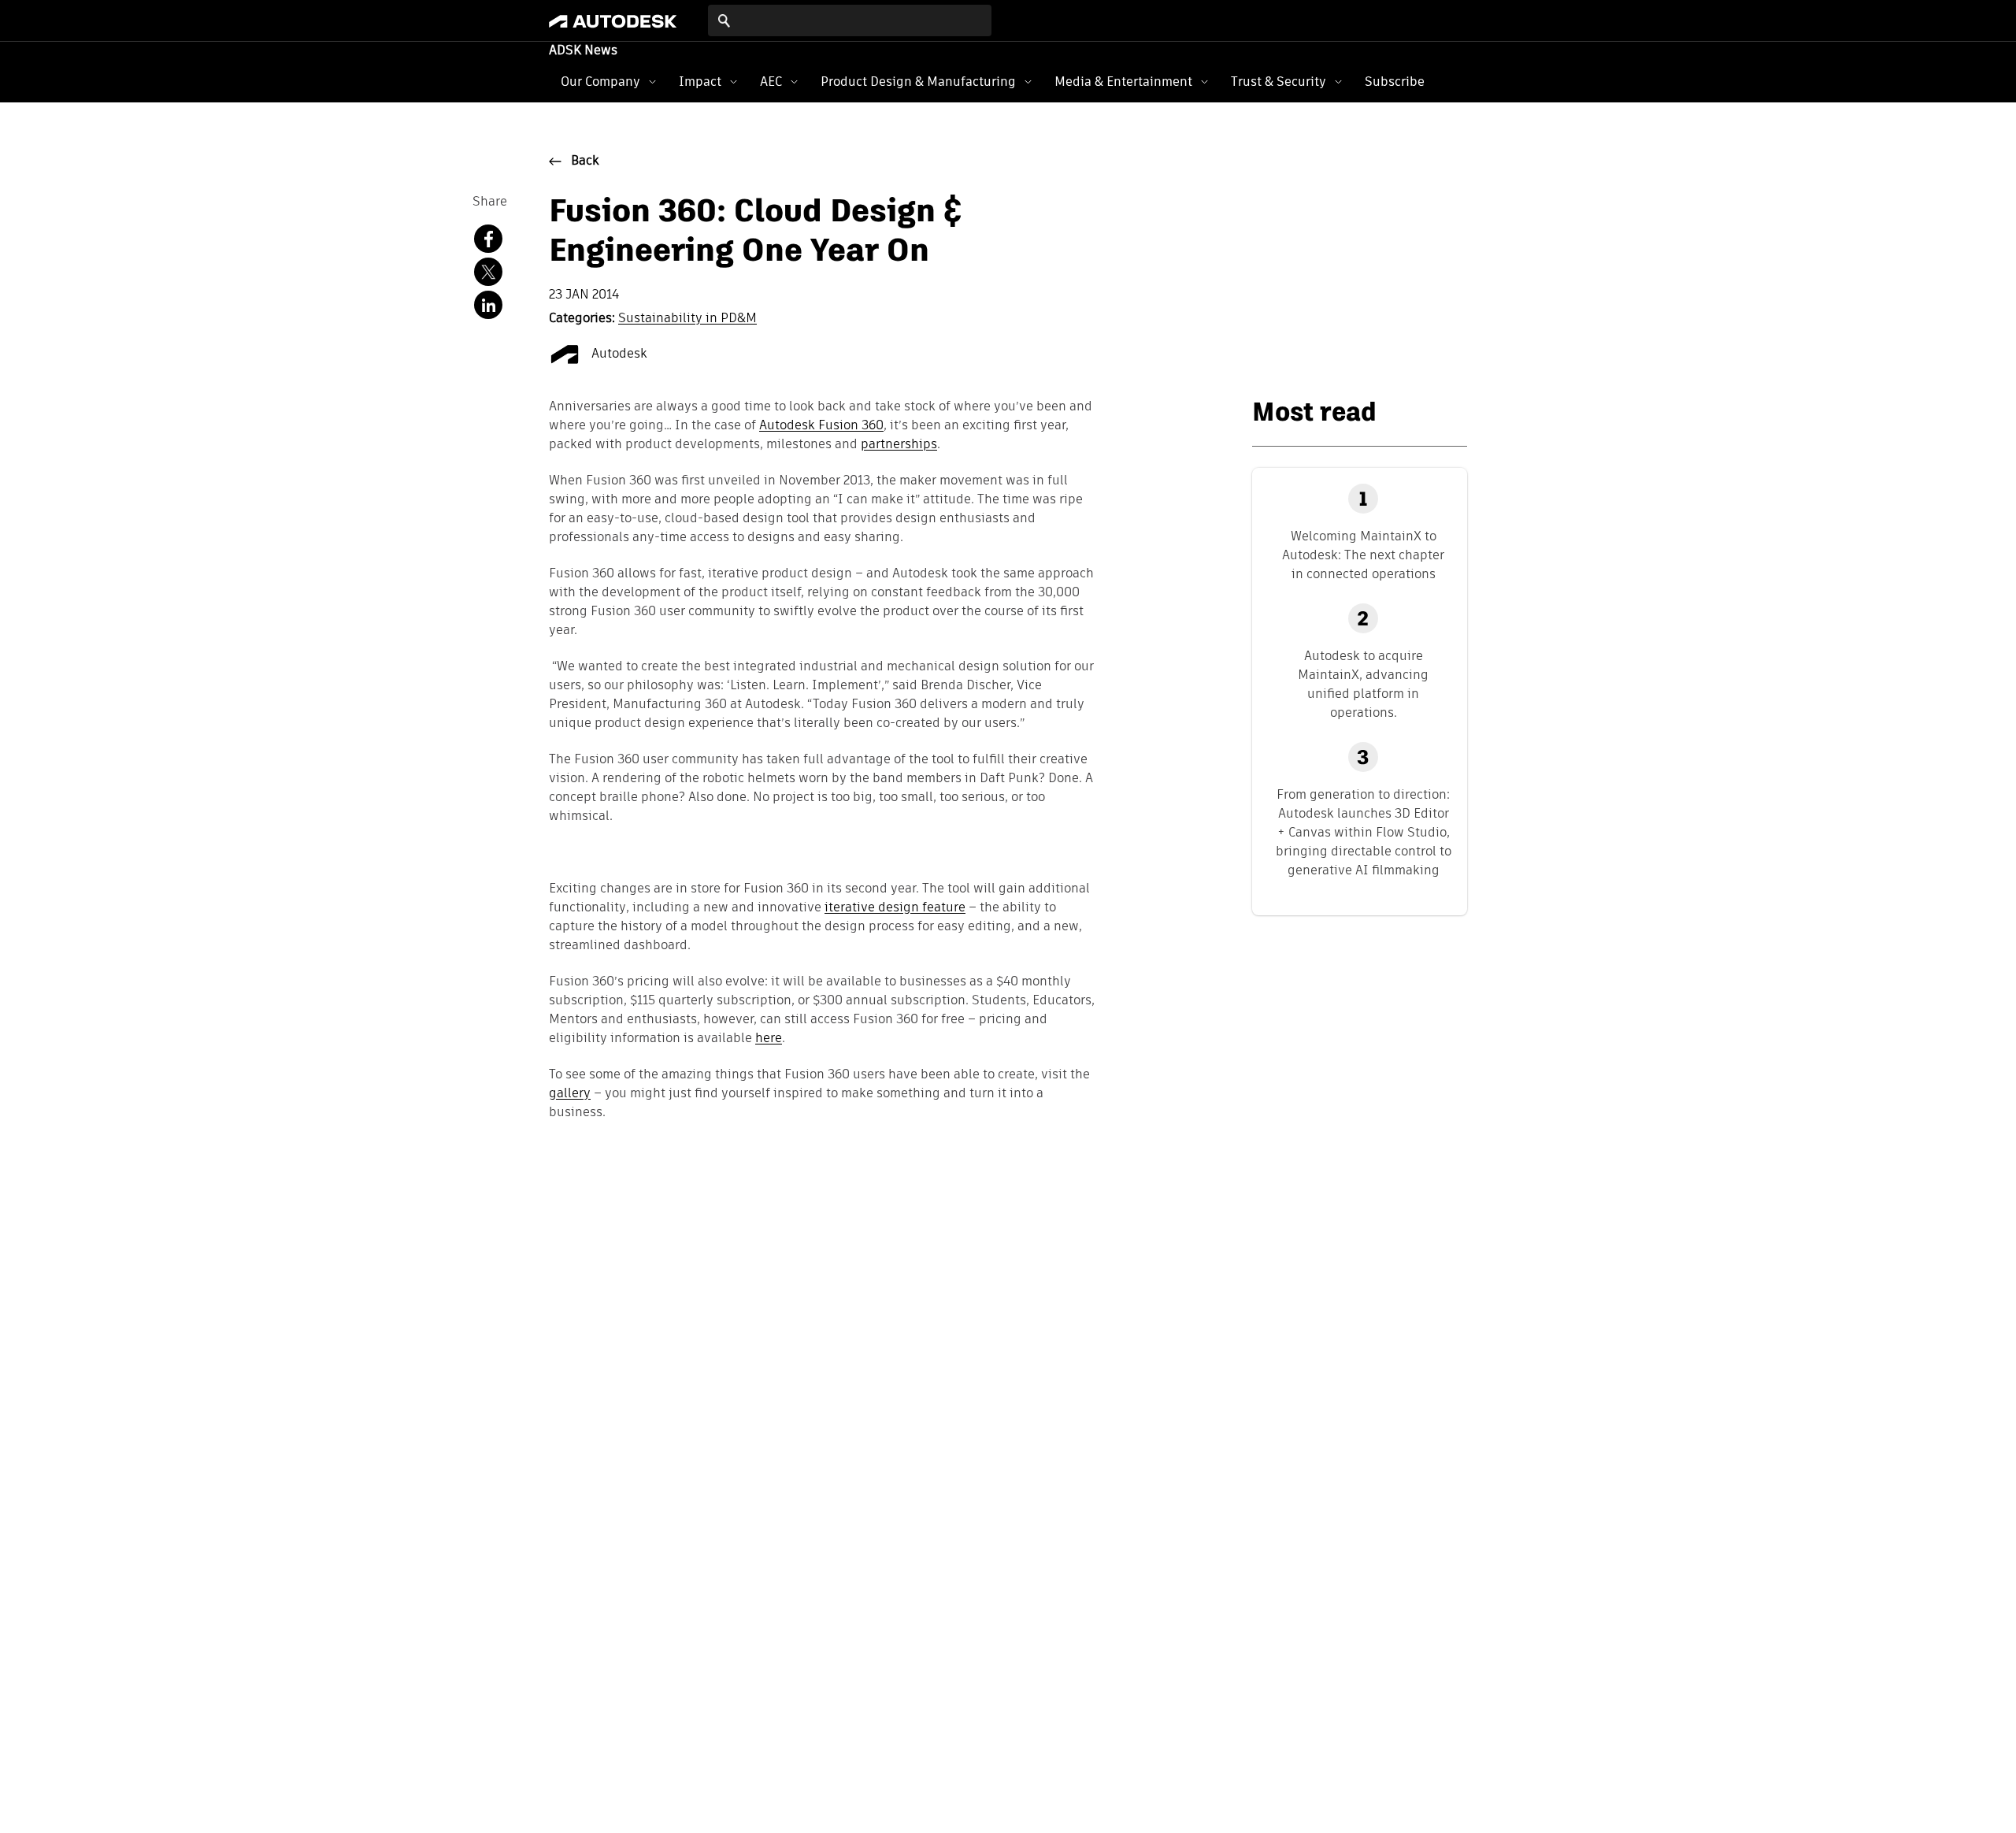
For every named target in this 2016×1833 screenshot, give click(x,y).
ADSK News (583, 51)
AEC (771, 82)
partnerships (899, 445)
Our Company (600, 82)
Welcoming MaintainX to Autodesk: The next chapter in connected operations (1363, 555)
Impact (700, 82)
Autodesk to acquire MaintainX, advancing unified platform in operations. (1363, 684)
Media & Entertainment (1123, 82)
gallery (570, 1094)
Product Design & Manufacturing (918, 82)
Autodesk (618, 354)
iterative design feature (895, 908)
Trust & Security (1279, 82)
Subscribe (1395, 82)
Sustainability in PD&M (687, 319)
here (769, 1039)
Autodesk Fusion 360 (821, 426)
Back (585, 161)
